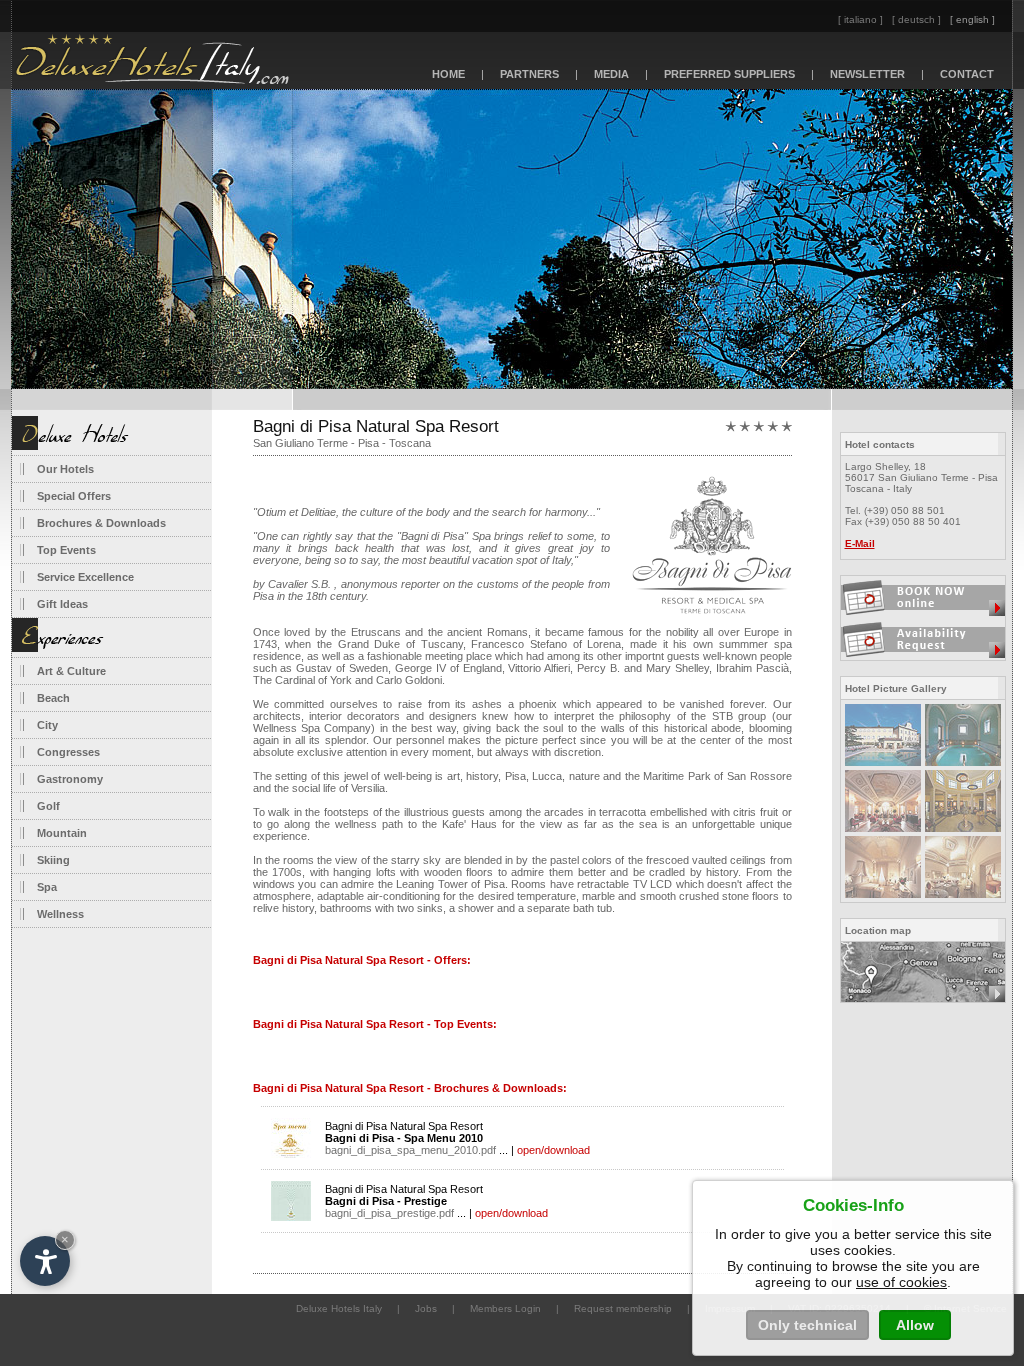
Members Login (505, 1308)
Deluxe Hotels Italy (339, 1308)
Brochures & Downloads (101, 523)
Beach (53, 698)
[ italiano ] (860, 19)
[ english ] (972, 19)
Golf (48, 806)
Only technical (807, 1325)
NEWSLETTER (867, 74)
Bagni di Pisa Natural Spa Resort (410, 1138)
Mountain (62, 833)
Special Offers (74, 496)
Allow (915, 1325)
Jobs (426, 1308)
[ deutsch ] (916, 19)
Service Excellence (85, 577)
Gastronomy (70, 779)
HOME (448, 74)
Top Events (66, 550)
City (47, 725)
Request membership (623, 1308)
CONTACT (967, 74)
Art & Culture (71, 671)
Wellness (60, 914)
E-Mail (860, 543)
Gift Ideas (62, 604)
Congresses (68, 752)
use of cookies (901, 1282)
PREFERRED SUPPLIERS (729, 74)
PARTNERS (529, 74)
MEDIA (611, 74)
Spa (47, 887)
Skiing (53, 860)
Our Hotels (65, 469)
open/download (553, 1150)
